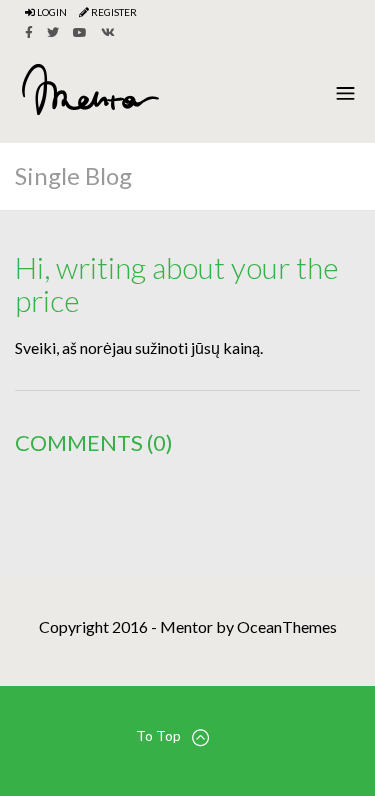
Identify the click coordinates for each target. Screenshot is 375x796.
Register (113, 12)
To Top (158, 735)
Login (51, 12)
